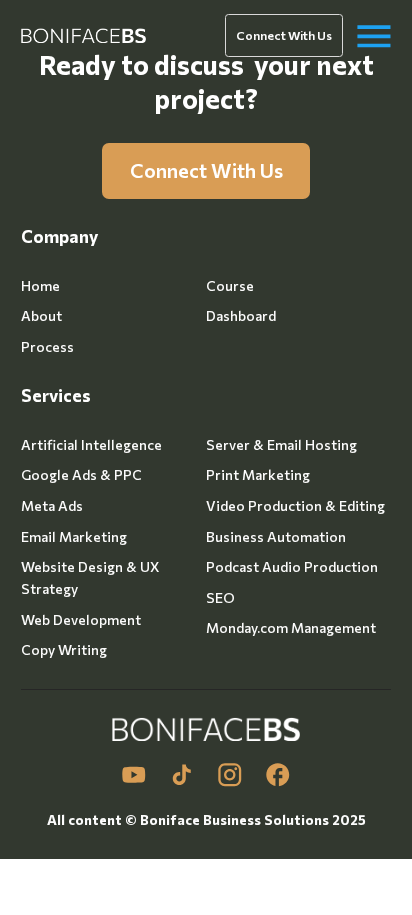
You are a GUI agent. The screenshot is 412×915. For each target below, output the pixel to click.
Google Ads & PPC (81, 474)
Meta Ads (52, 505)
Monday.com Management (291, 627)
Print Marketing (258, 474)
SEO (220, 597)
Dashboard (241, 315)
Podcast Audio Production (292, 566)
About (41, 315)
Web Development (81, 619)
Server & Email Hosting (281, 444)
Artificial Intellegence (91, 444)
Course (230, 285)
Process (47, 346)
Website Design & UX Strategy (90, 577)
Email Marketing (74, 536)
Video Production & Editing (295, 505)
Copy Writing (64, 649)
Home (40, 285)
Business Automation (276, 536)
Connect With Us (284, 35)
